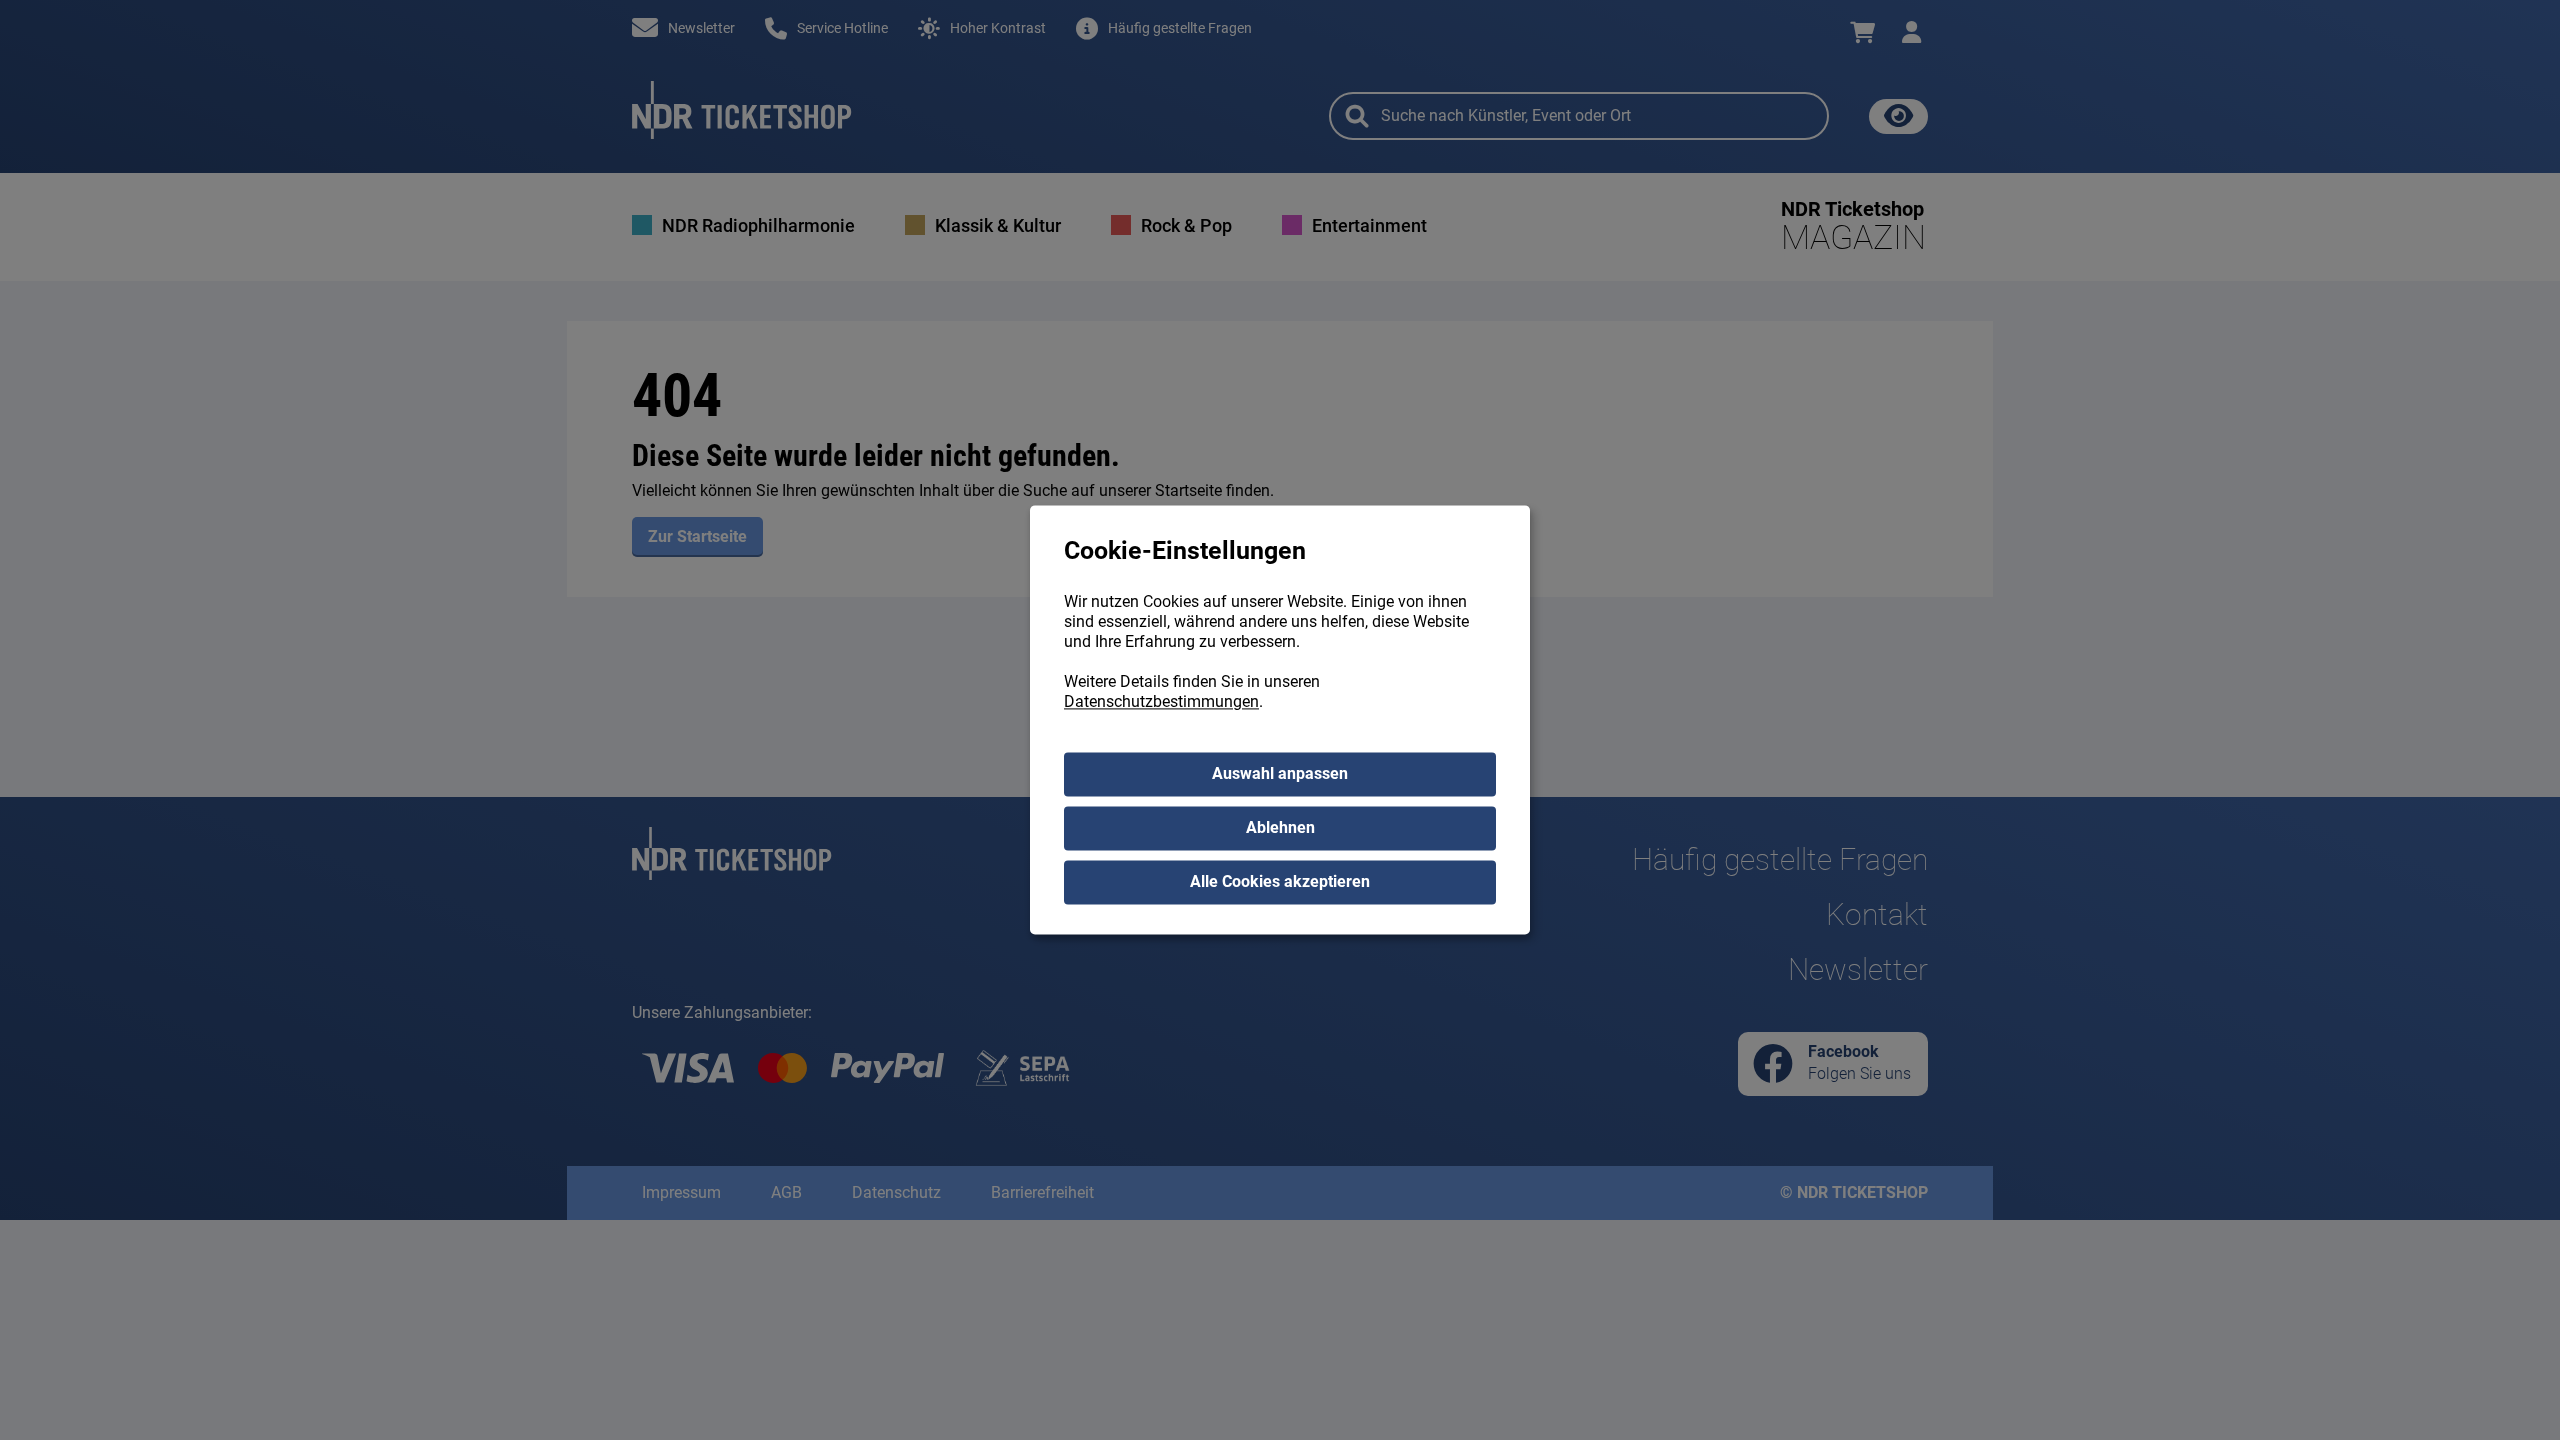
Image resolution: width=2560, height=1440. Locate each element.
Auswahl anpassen (1280, 774)
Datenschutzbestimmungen (1161, 702)
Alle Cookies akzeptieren (1280, 882)
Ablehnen (1280, 828)
